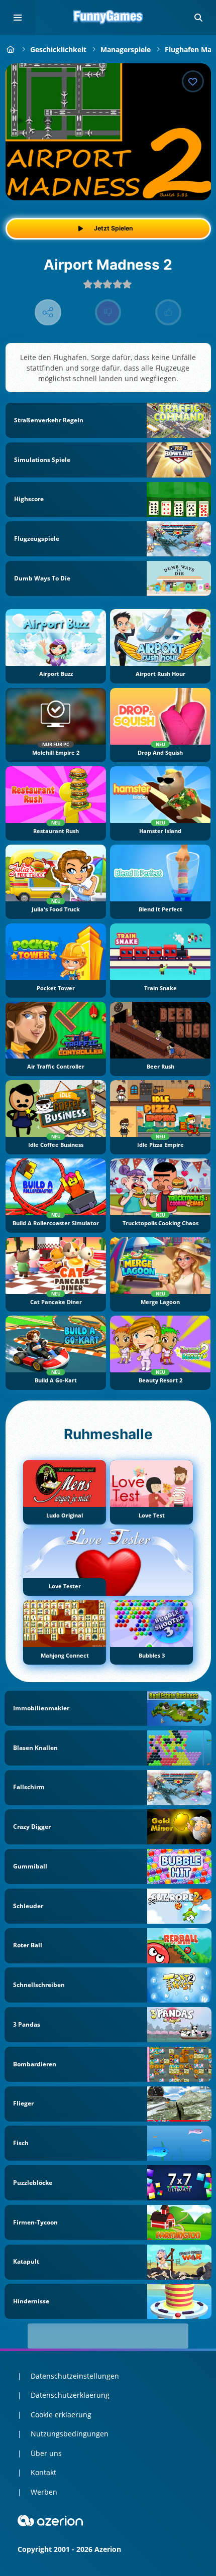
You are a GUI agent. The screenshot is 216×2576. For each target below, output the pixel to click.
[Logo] (108, 18)
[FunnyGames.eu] (11, 49)
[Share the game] (48, 313)
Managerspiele (126, 49)
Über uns (46, 2453)
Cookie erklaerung (61, 2415)
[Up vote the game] (169, 313)
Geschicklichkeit (58, 49)
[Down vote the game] (108, 313)
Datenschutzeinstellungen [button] (75, 2376)
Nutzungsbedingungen (70, 2434)
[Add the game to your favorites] (193, 81)
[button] (198, 18)
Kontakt (43, 2472)
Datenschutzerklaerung (70, 2395)
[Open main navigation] (18, 18)
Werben (44, 2492)
